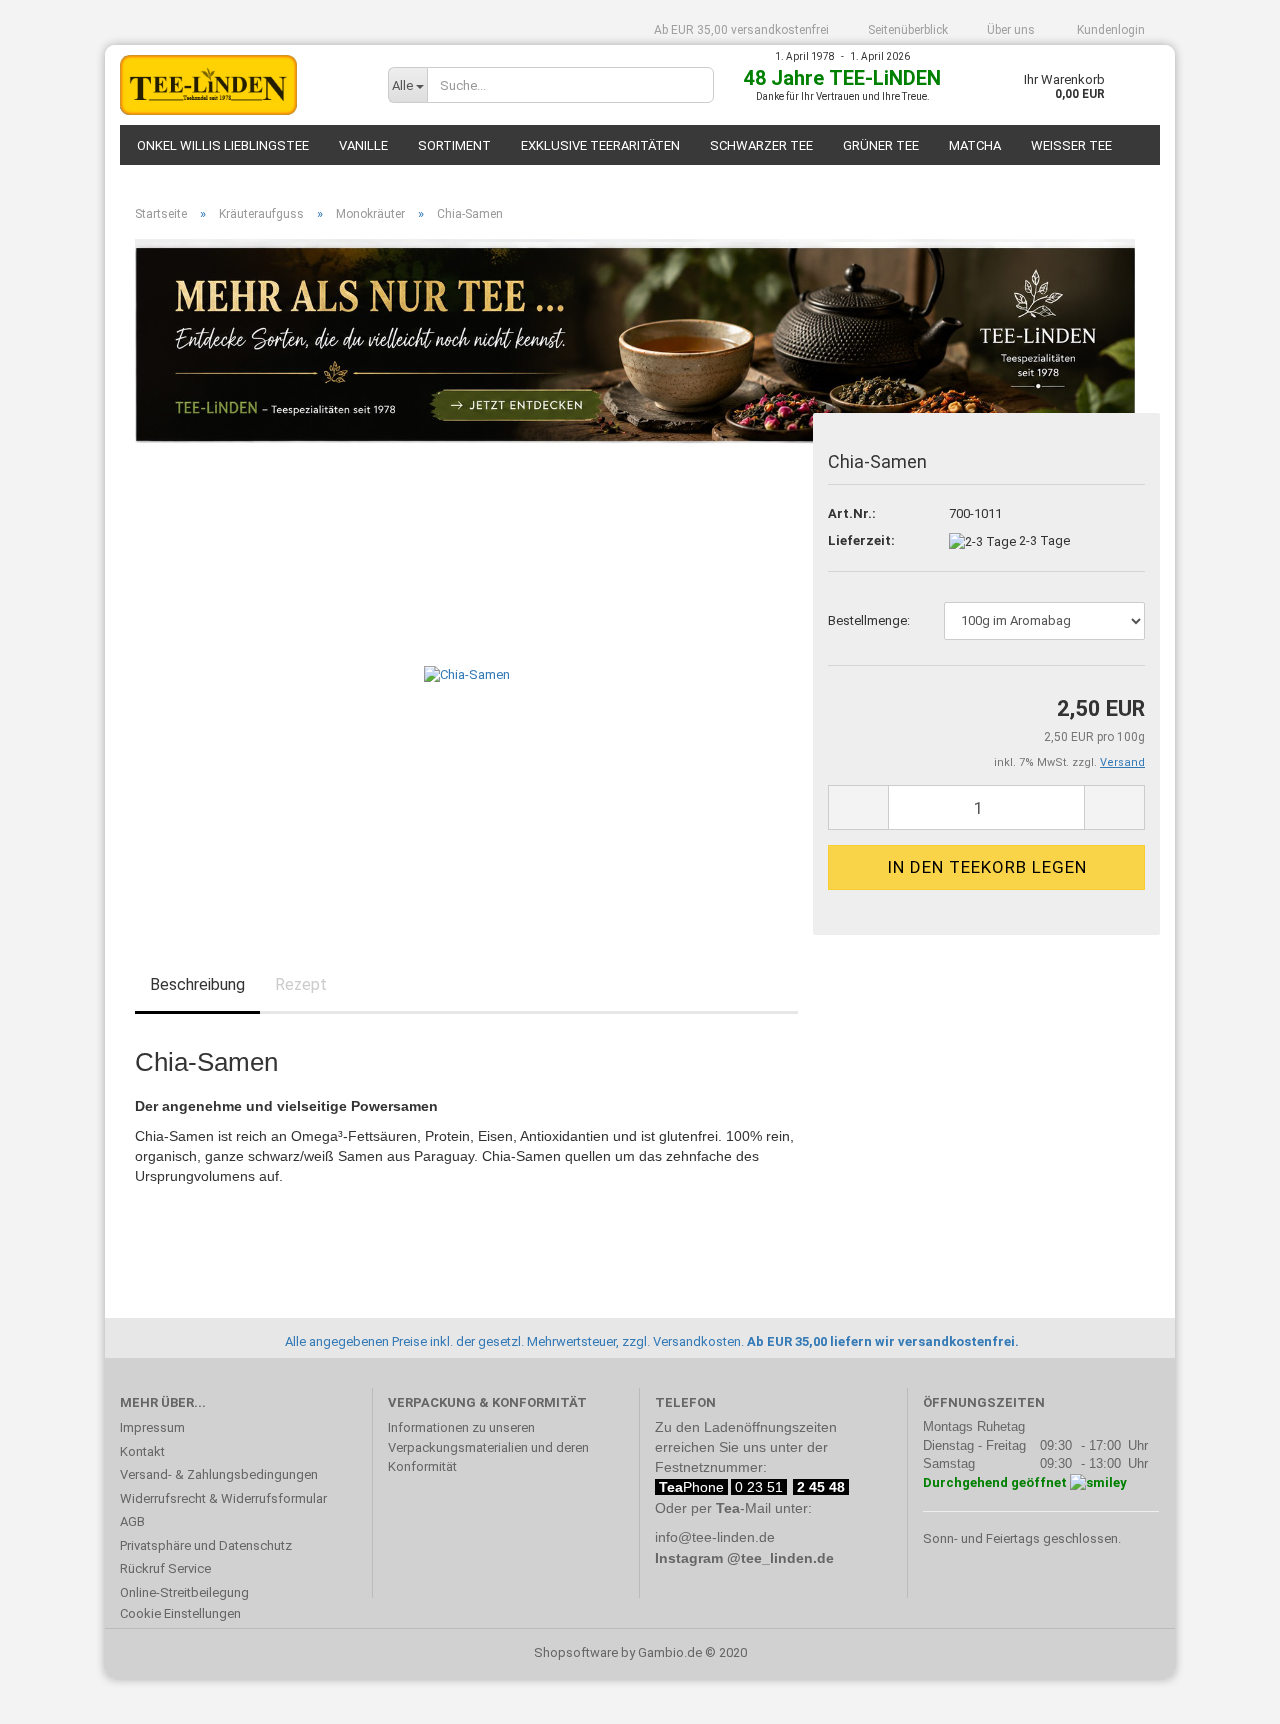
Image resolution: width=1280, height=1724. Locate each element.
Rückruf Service (165, 1568)
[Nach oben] (1225, 1694)
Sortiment (454, 145)
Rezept (301, 984)
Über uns (1011, 30)
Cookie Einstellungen (180, 1613)
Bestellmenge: (869, 620)
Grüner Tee (881, 145)
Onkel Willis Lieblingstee (223, 145)
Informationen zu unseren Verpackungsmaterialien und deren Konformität (488, 1447)
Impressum (152, 1427)
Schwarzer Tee (761, 145)
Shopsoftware (576, 1652)
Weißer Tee (1071, 145)
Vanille (363, 145)
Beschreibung (197, 984)
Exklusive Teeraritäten (600, 145)
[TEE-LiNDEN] (239, 85)
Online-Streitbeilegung (184, 1592)
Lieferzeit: (861, 540)
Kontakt (142, 1451)
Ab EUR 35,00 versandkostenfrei (741, 30)
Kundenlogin (1109, 30)
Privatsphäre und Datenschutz (206, 1545)
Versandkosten (697, 1341)
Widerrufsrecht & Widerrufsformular (223, 1498)
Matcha (975, 145)
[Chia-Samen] (467, 674)
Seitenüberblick (908, 30)
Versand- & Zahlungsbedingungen (219, 1474)
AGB (132, 1521)
